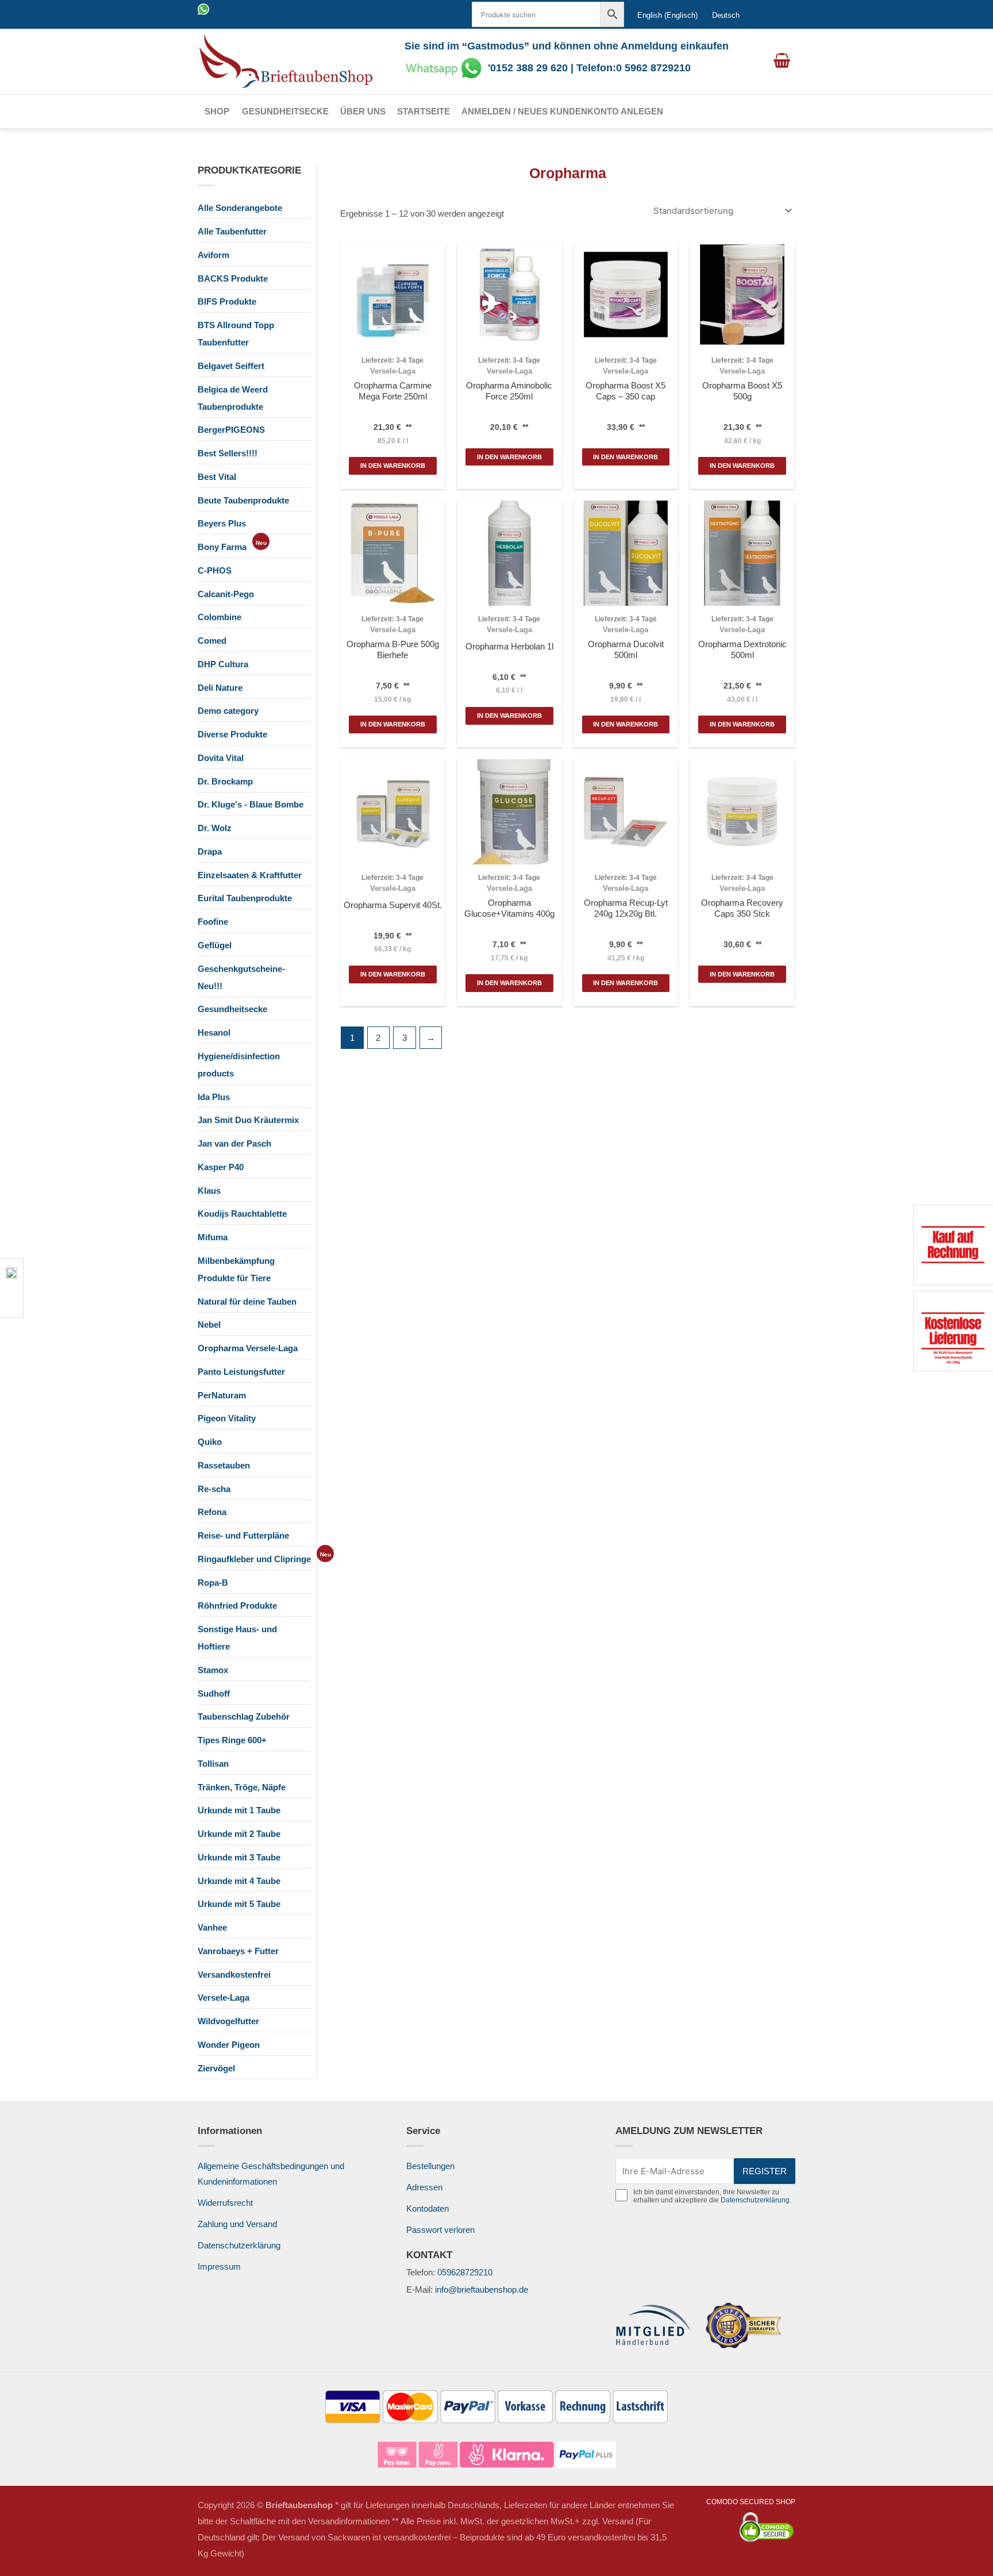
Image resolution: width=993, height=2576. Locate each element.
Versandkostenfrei (234, 1975)
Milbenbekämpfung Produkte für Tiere (236, 1269)
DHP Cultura (223, 664)
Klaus (209, 1191)
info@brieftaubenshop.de (482, 2289)
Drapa (210, 851)
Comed (212, 641)
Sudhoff (214, 1693)
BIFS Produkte (227, 301)
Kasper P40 (221, 1167)
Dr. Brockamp (225, 781)
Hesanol (214, 1033)
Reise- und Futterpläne (243, 1535)
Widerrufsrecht (225, 2203)
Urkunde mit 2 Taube (239, 1834)
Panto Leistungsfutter (241, 1372)
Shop (217, 111)
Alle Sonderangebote (240, 208)
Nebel (209, 1324)
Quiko (210, 1442)
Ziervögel (216, 2068)
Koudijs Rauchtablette (242, 1214)
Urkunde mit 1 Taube (239, 1810)
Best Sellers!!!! (228, 453)
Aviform (213, 255)
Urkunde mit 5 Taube (239, 1904)
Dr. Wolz (215, 828)
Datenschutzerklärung (239, 2245)
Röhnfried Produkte (237, 1606)
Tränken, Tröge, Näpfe (242, 1787)
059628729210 (465, 2272)
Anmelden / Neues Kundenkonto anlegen (562, 111)
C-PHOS (215, 570)
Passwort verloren (440, 2230)
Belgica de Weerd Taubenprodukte (233, 398)
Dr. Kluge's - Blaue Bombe (251, 804)
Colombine (220, 617)
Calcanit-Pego (226, 594)
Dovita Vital (221, 758)
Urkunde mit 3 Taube (239, 1857)
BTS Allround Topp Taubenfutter (236, 334)
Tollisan (213, 1764)
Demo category (228, 711)
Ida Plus (214, 1097)
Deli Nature (220, 688)
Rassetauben (224, 1465)
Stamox (213, 1670)
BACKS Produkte (233, 278)
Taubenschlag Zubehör (244, 1716)
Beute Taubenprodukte (243, 500)
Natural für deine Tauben (247, 1302)
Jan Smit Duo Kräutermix (248, 1120)
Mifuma (213, 1237)
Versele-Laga (224, 1998)
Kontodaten (428, 2208)
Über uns (363, 111)
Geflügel (215, 945)
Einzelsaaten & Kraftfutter (250, 875)
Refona (212, 1512)
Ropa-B (213, 1583)
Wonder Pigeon (229, 2045)
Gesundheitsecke (285, 111)
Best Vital (217, 477)
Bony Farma (222, 547)
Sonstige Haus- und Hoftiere (237, 1638)
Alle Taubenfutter (232, 231)
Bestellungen (430, 2166)
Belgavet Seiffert (231, 366)
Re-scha (214, 1489)
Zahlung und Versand (237, 2224)
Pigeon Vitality (227, 1418)
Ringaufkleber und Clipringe (254, 1559)
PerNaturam (222, 1395)
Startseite (424, 111)
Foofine (213, 922)
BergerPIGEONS (231, 430)
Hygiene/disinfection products (239, 1065)
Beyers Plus (222, 523)
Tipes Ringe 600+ (232, 1740)
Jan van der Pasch (234, 1143)
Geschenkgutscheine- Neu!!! (241, 977)
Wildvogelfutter (228, 2021)
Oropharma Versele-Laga (248, 1348)
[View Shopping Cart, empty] (782, 61)
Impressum (219, 2267)
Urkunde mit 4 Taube (239, 1881)
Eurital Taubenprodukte (245, 898)
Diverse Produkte (232, 734)
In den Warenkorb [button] (393, 466)
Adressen (424, 2187)
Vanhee (212, 1927)
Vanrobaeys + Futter (238, 1951)
